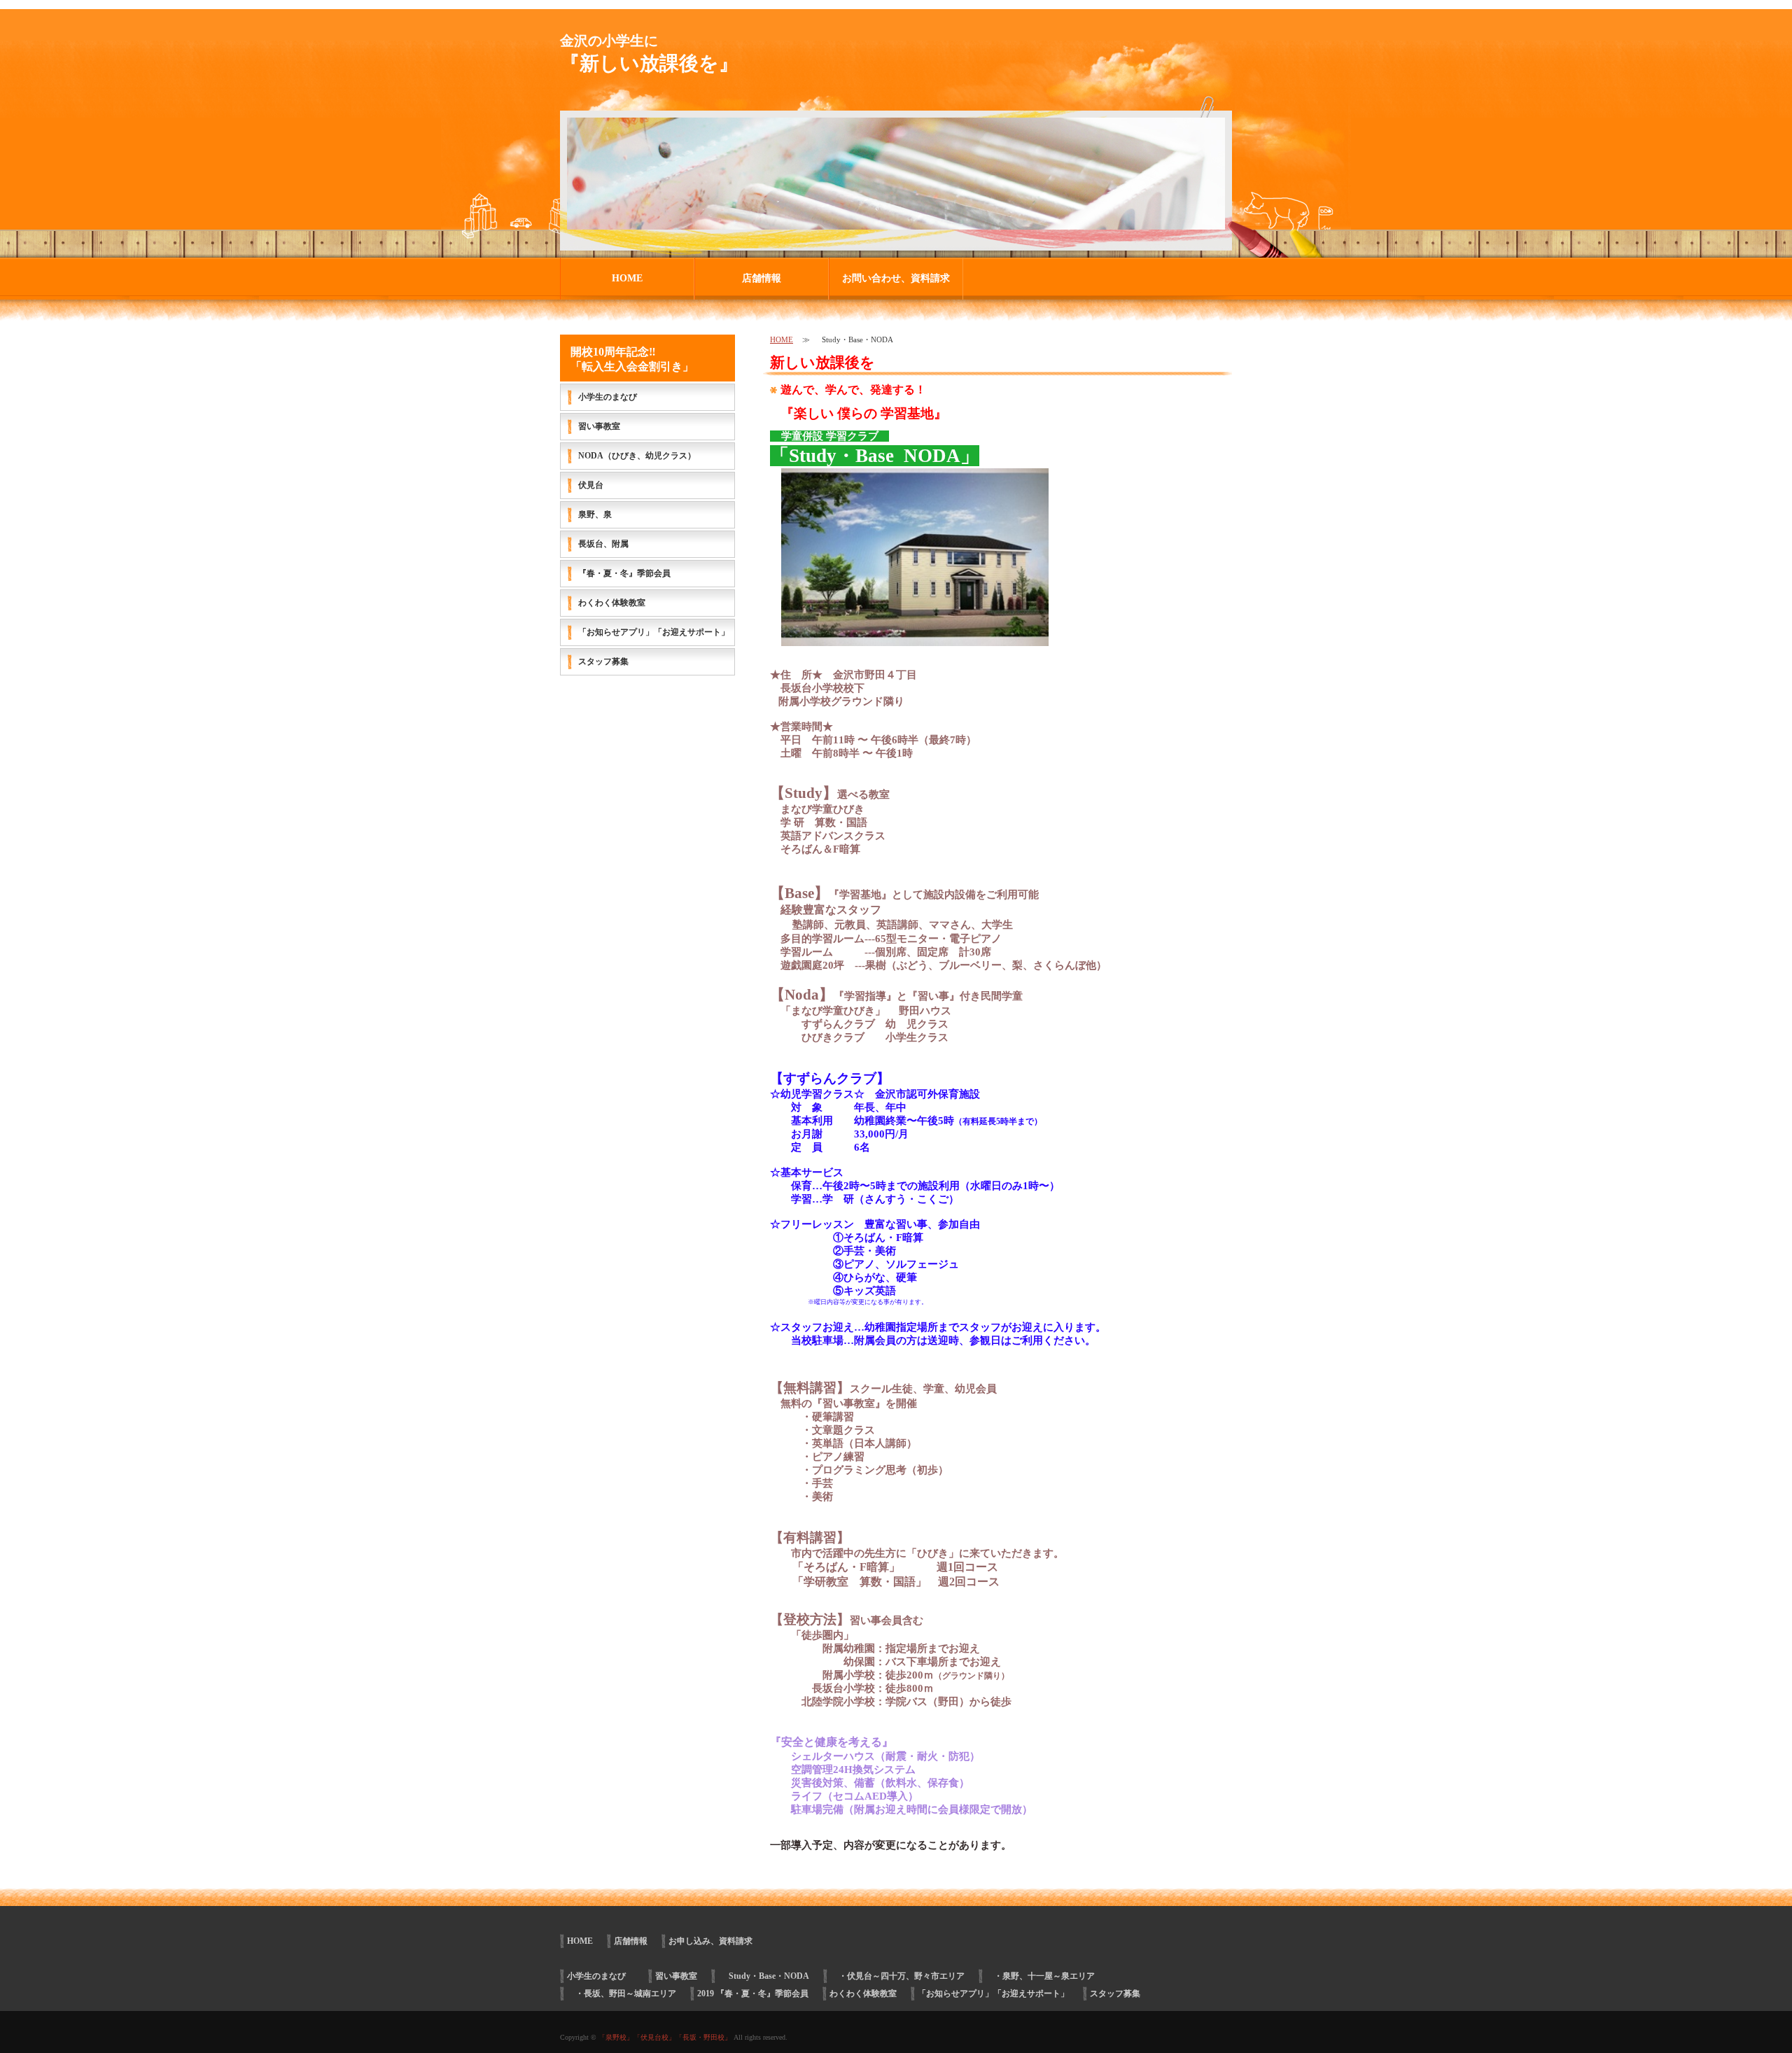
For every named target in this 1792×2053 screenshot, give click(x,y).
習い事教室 (599, 426)
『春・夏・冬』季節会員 (624, 573)
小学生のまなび (612, 397)
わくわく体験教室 (612, 603)
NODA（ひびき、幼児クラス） (637, 456)
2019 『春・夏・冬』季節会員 (753, 1994)
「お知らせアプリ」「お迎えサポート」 (654, 632)
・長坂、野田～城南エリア (622, 1994)
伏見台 (591, 485)
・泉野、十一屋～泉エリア (1040, 1976)
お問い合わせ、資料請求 (896, 278)
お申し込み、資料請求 (710, 1941)
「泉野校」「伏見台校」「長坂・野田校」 (665, 2037)
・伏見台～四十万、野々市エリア (897, 1976)
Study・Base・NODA (764, 1976)
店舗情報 (762, 278)
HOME (627, 278)
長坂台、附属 (603, 544)
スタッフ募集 (603, 661)
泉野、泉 (595, 514)
